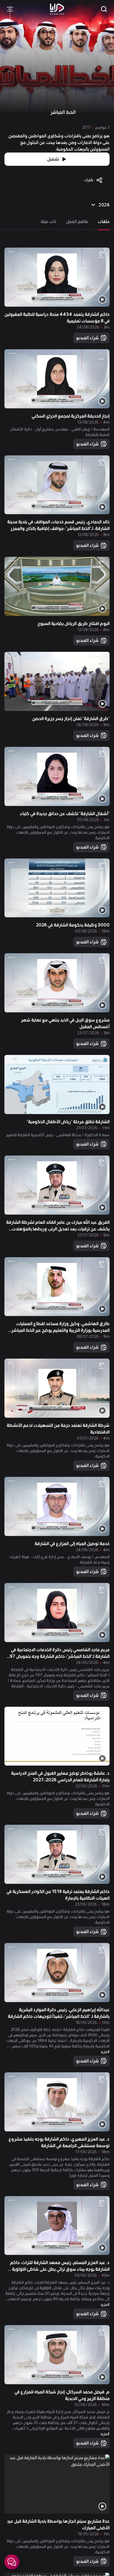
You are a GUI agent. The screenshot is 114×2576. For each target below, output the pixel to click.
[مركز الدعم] (12, 2562)
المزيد (105, 2052)
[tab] (104, 222)
